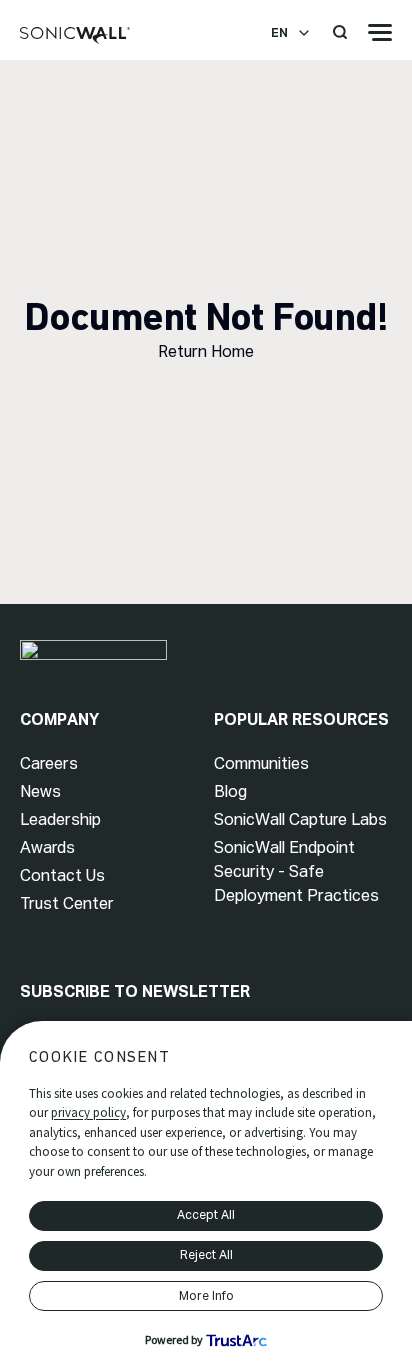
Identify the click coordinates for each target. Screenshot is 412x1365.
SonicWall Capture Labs (300, 819)
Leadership (60, 819)
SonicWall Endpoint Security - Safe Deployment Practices (296, 871)
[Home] (75, 36)
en (279, 33)
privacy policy (88, 1112)
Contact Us (62, 875)
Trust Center (67, 903)
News (40, 791)
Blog (230, 791)
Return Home (206, 351)
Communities (261, 763)
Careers (49, 763)
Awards (47, 847)
